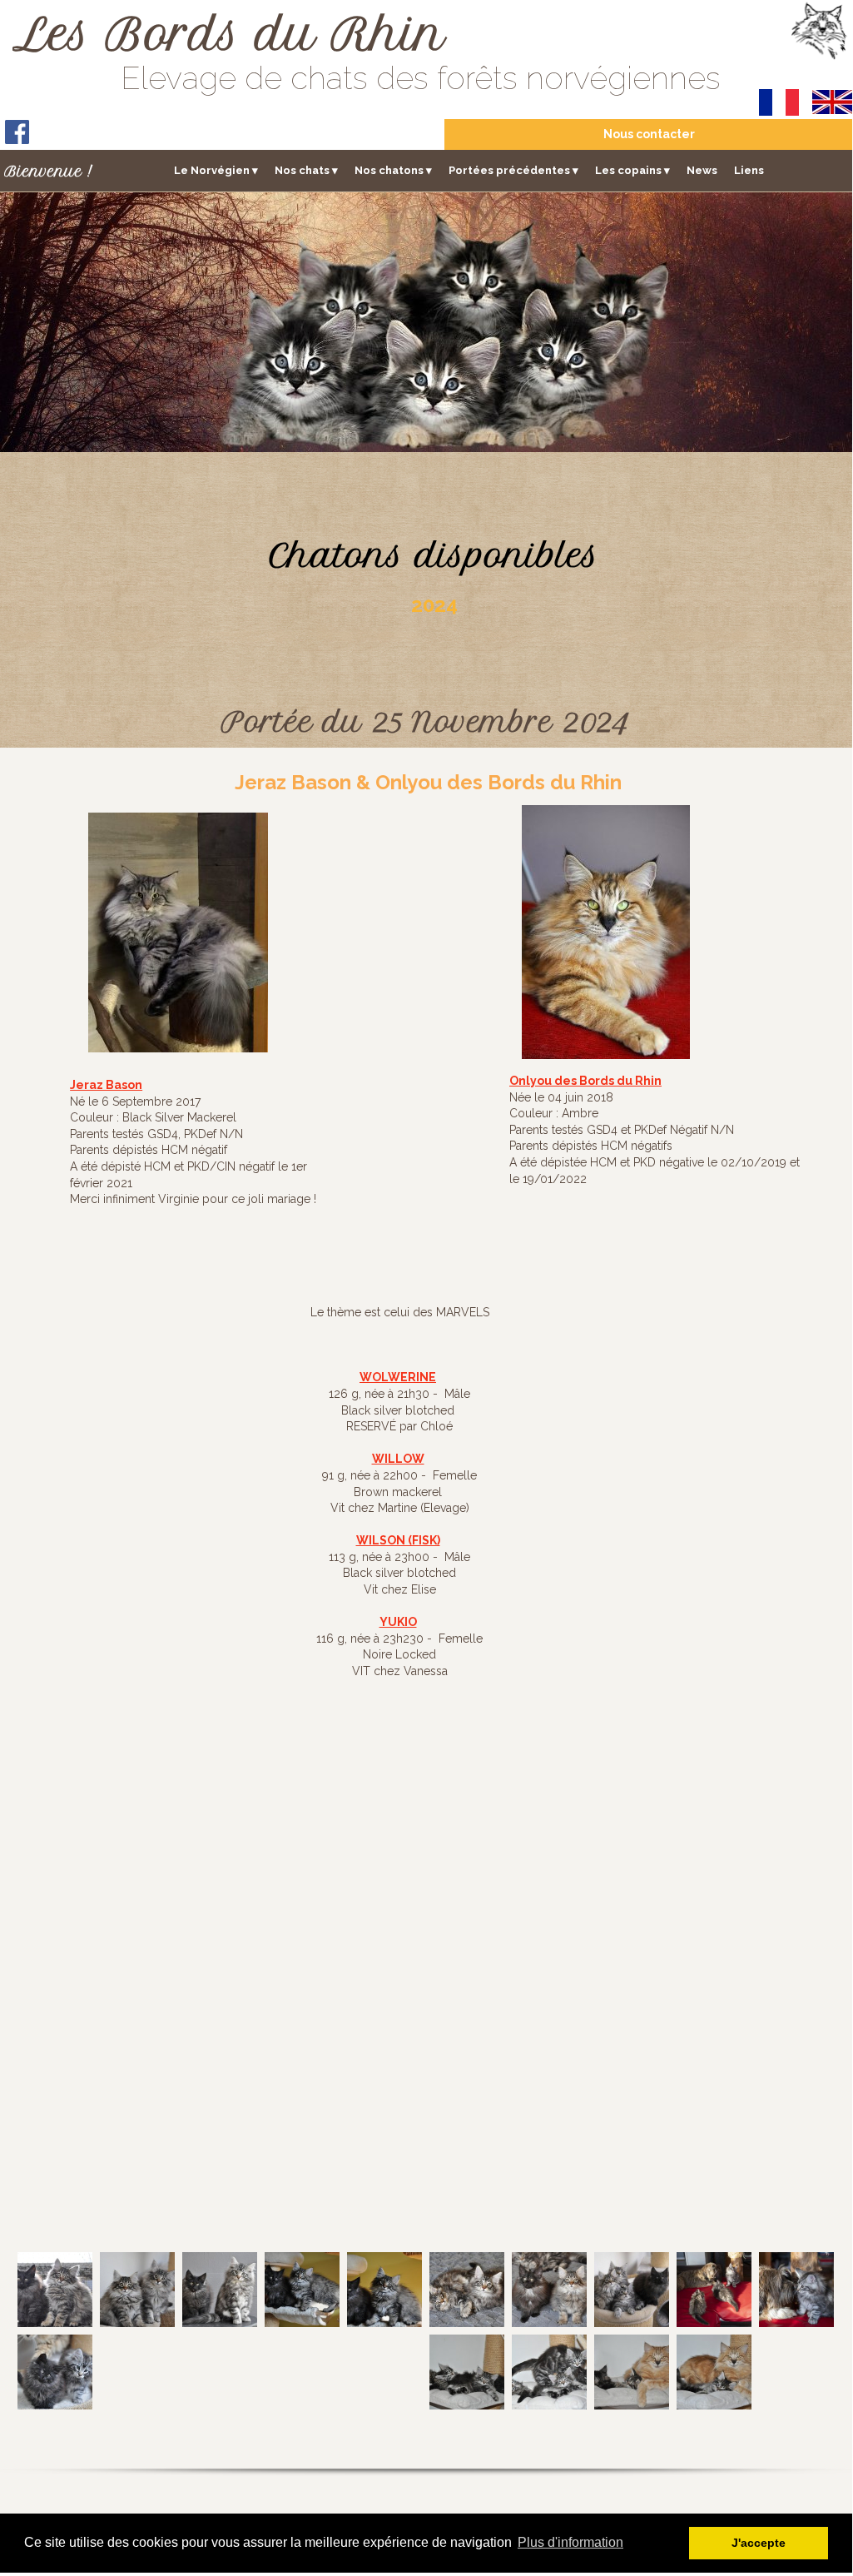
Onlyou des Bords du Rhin (585, 1081)
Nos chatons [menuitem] (393, 170)
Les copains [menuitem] (632, 170)
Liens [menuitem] (749, 170)
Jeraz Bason (106, 1085)
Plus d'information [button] (570, 2542)
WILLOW (398, 1459)
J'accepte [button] (759, 2543)
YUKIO (398, 1622)
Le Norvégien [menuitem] (216, 170)
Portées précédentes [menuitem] (513, 170)
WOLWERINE (398, 1377)
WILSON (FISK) (398, 1540)
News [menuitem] (702, 170)
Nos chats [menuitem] (306, 170)
